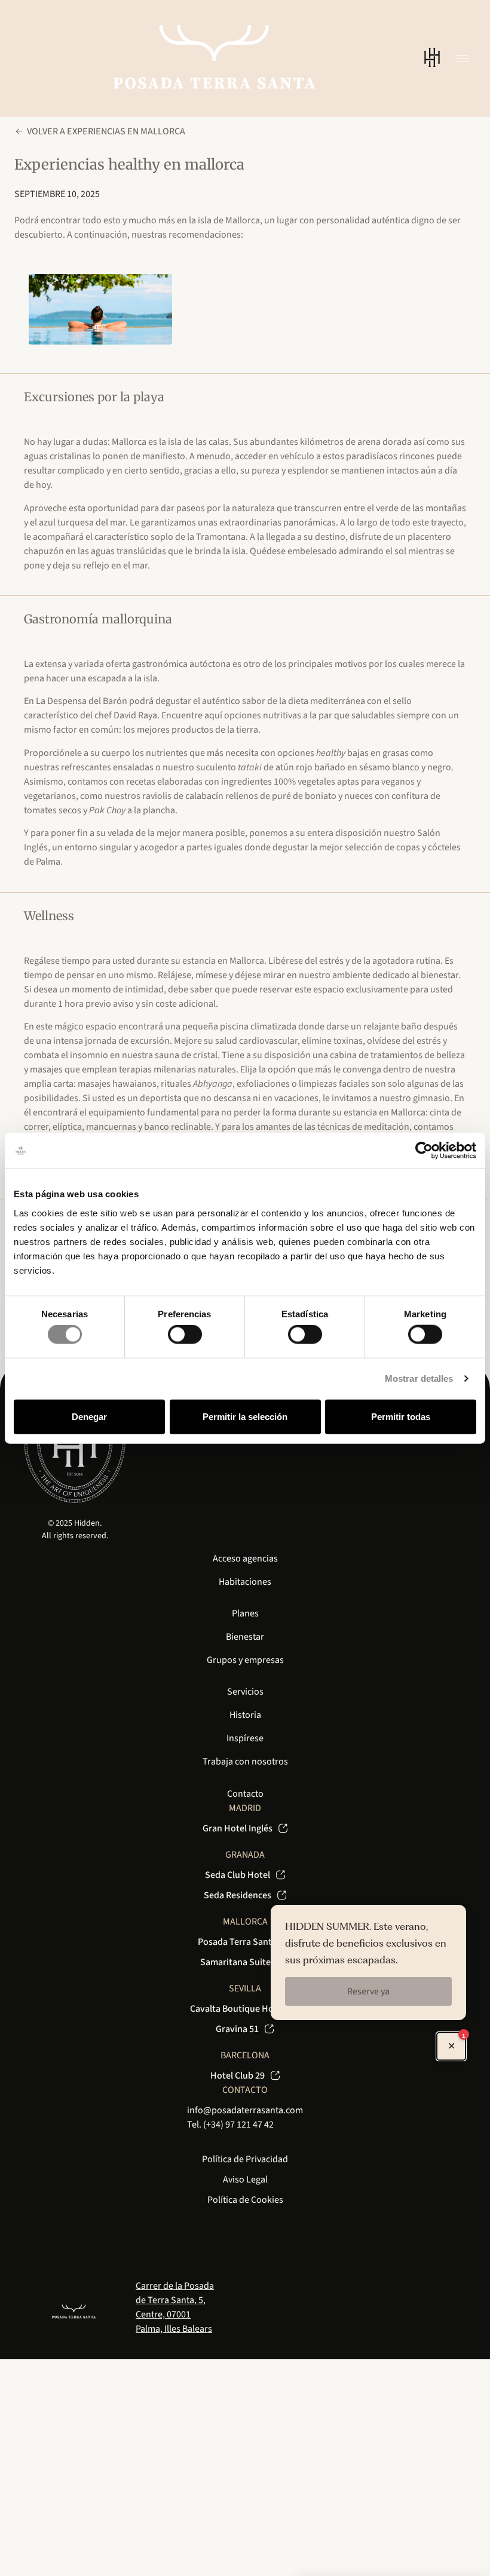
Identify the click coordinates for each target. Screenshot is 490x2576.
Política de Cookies (245, 2200)
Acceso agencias (245, 1558)
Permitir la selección (245, 1416)
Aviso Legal (245, 2180)
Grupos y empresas (245, 1660)
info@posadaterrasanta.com (245, 2110)
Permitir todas (401, 1416)
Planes (245, 1613)
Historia (245, 1715)
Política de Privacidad (245, 2159)
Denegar (89, 1416)
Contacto (245, 1794)
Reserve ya (368, 1991)
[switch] (185, 1335)
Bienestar (245, 1637)
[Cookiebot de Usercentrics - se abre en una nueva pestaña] (424, 1151)
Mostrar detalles (419, 1378)
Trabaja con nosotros (245, 1762)
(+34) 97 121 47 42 (238, 2125)
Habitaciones (245, 1582)
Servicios (245, 1692)
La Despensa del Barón (82, 701)
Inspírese (245, 1738)
